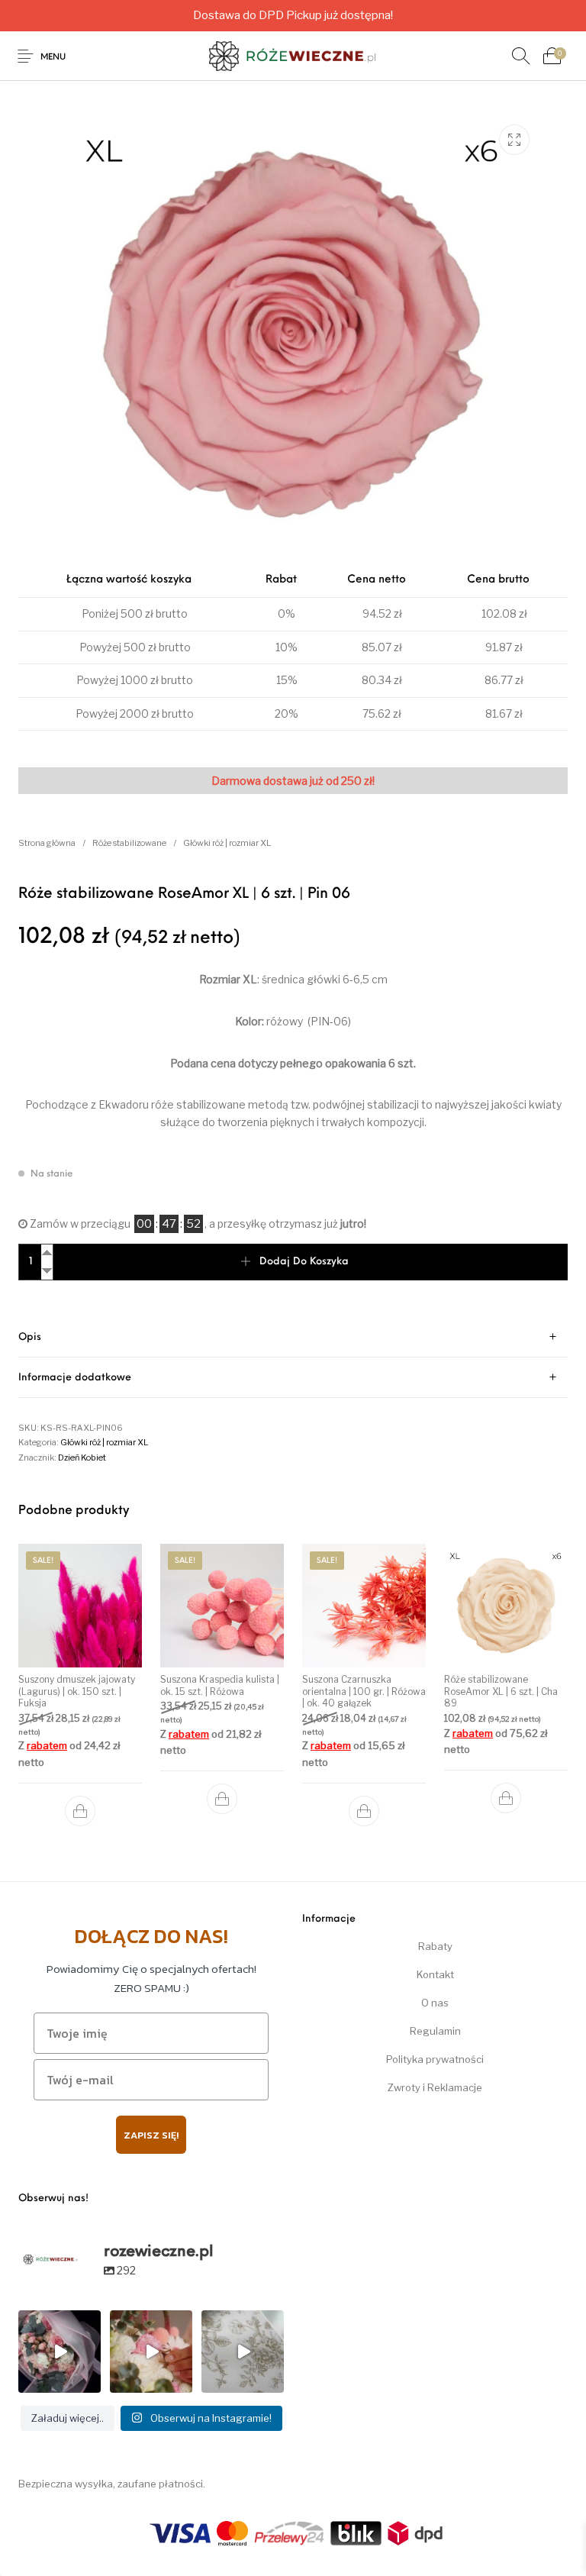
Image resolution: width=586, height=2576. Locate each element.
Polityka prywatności (435, 2059)
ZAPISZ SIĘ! (151, 2135)
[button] (80, 1811)
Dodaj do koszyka (304, 1262)
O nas (435, 2003)
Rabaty (435, 1946)
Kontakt (435, 1974)
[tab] (293, 1337)
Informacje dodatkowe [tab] (75, 1378)
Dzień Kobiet (82, 1457)
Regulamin (435, 2031)
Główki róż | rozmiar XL (227, 843)
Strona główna (47, 843)
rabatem (47, 1745)
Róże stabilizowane (129, 843)
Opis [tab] (30, 1337)
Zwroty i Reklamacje (435, 2087)
